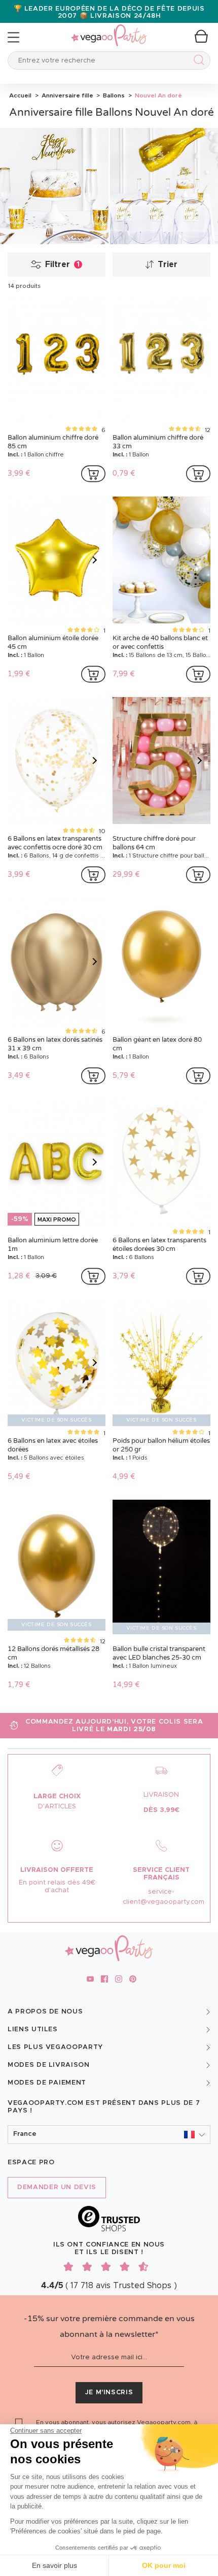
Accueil (20, 95)
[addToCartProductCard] (93, 474)
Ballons (113, 95)
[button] (109, 2135)
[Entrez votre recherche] (197, 62)
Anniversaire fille (67, 95)
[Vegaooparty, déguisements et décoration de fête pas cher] (109, 30)
